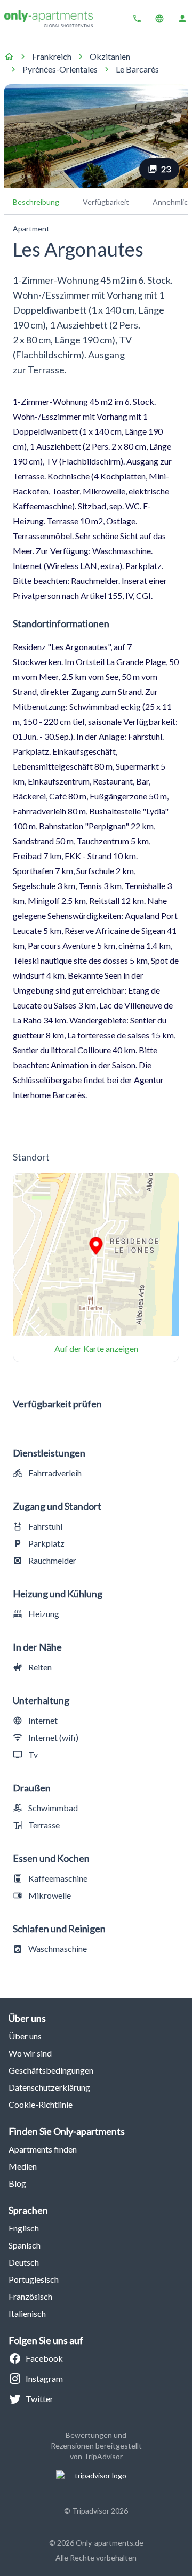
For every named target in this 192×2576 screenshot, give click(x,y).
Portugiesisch (34, 2279)
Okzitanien (110, 56)
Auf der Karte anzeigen (96, 1349)
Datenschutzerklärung (49, 2087)
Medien (23, 2166)
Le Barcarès (137, 69)
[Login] (182, 19)
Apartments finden (43, 2149)
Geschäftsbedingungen (51, 2070)
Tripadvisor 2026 (100, 2511)
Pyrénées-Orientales (60, 69)
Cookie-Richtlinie (41, 2104)
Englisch (24, 2228)
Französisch (30, 2296)
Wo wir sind (30, 2053)
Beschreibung (36, 202)
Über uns (25, 2036)
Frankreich (52, 56)
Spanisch (25, 2245)
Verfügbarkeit (106, 202)
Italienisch (27, 2313)
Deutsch (24, 2262)
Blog (17, 2183)
